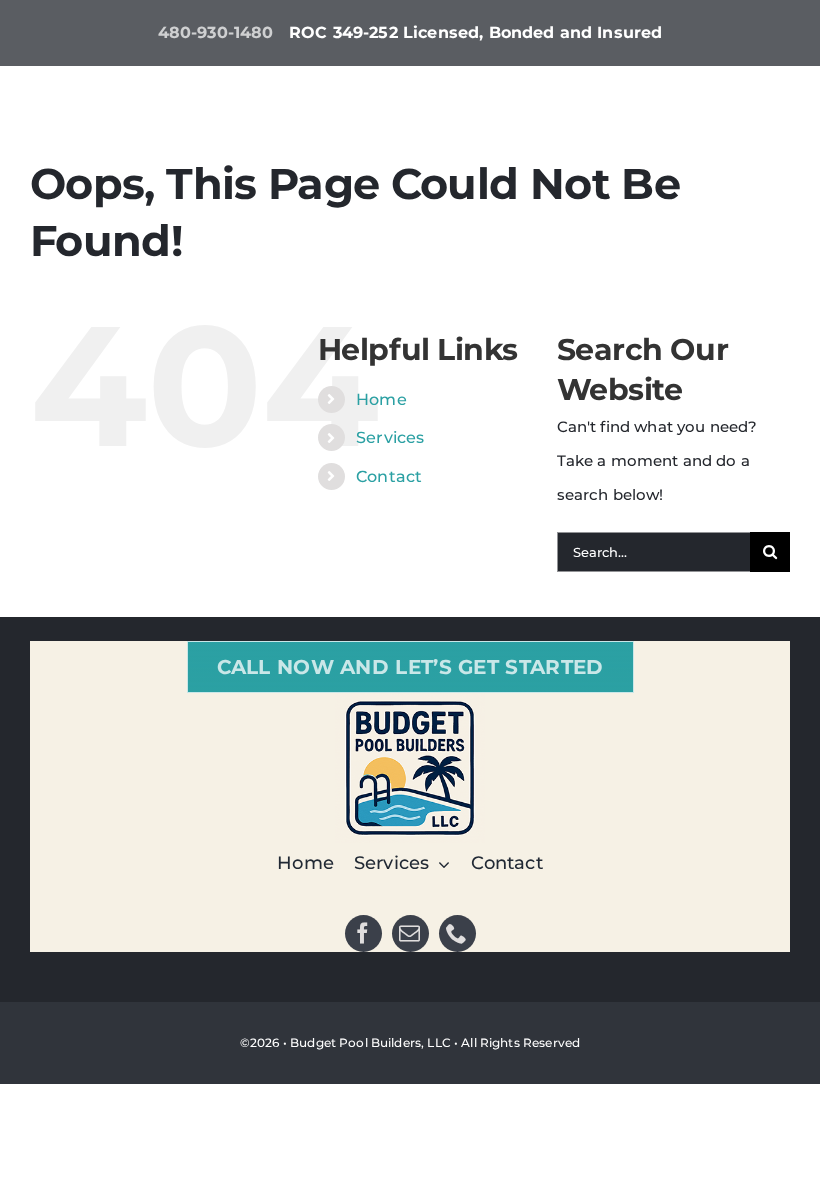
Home (381, 399)
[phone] (457, 933)
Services (390, 437)
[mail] (410, 933)
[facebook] (363, 933)
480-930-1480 (216, 32)
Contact (389, 476)
